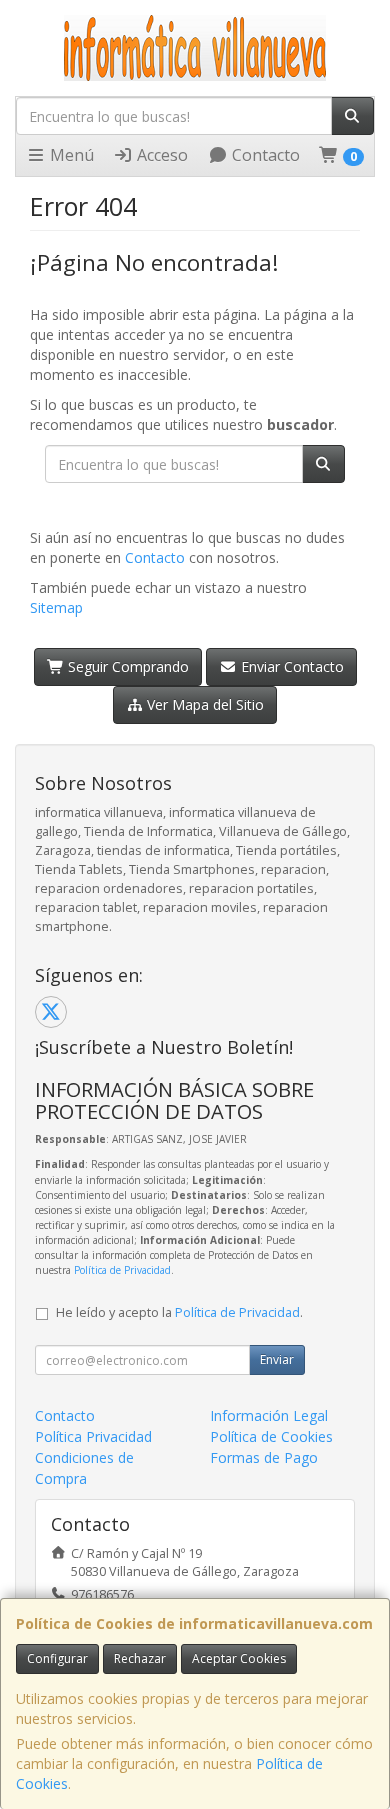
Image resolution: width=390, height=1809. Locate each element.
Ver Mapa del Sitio (203, 704)
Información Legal (269, 1415)
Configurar (57, 1658)
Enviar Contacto (290, 666)
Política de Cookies (271, 1436)
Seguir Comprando (126, 666)
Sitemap (56, 607)
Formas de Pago (264, 1457)
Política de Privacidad (122, 1270)
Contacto (264, 155)
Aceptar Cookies (239, 1658)
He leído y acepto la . (179, 1312)
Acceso (160, 155)
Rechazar (140, 1658)
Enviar (277, 1359)
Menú (70, 155)
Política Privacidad (93, 1436)
